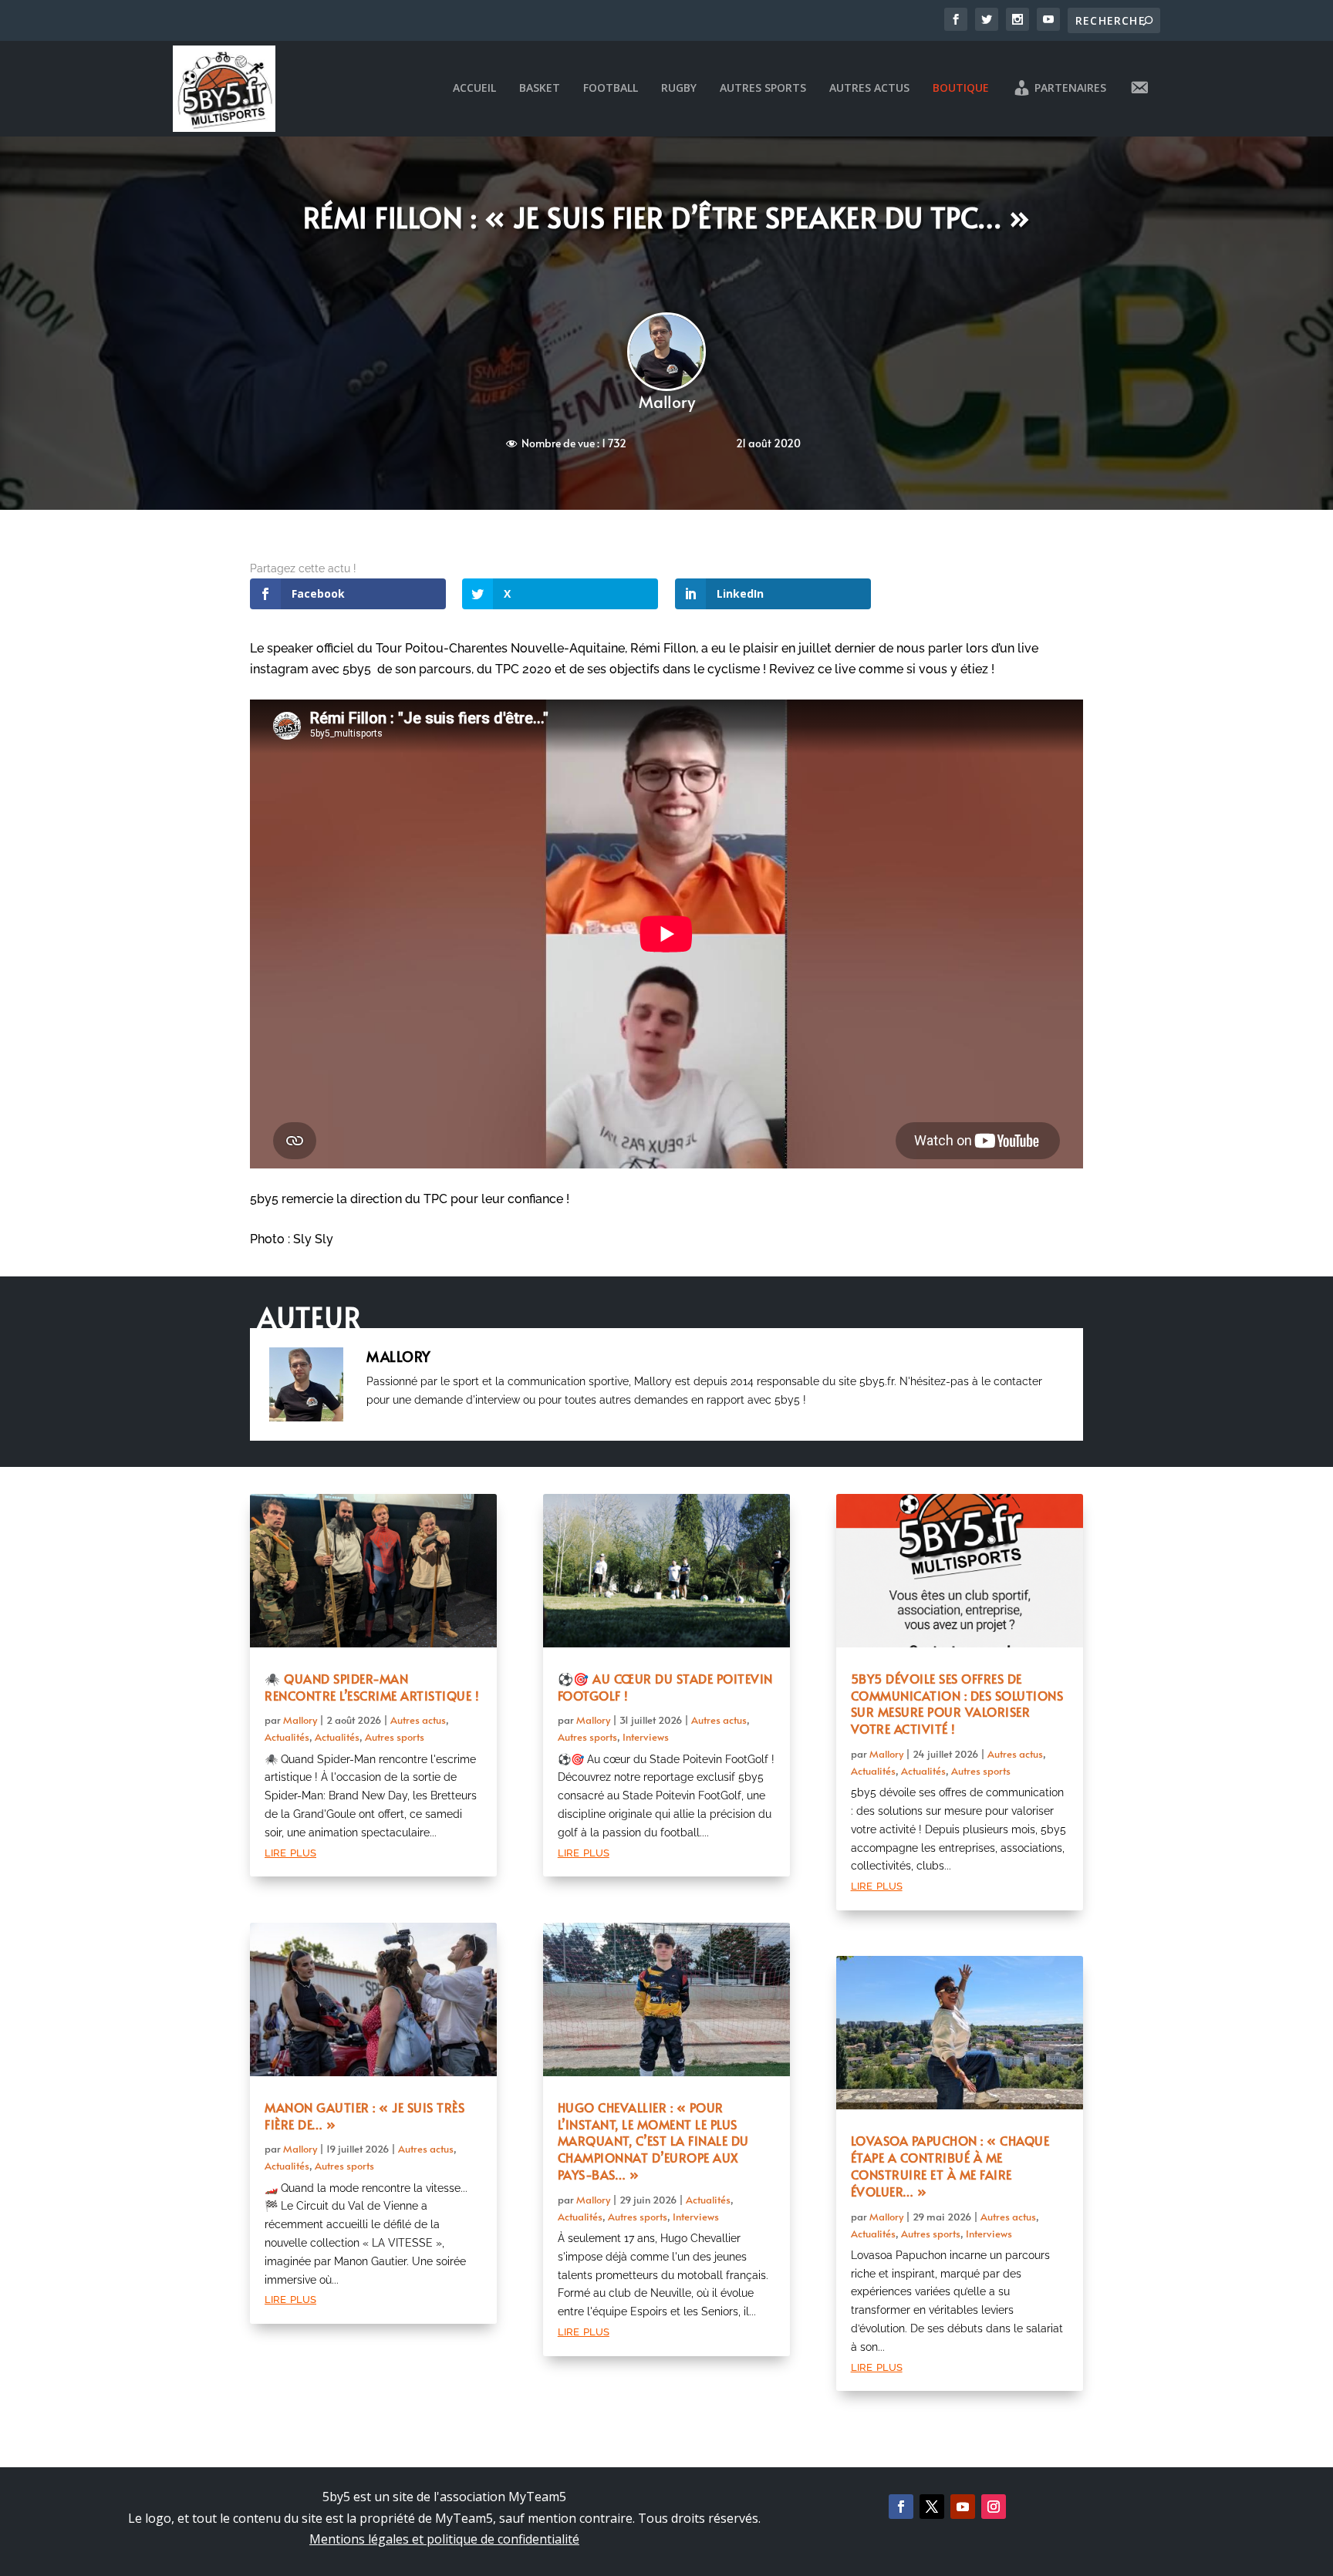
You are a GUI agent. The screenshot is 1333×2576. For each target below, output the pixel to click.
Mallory (667, 401)
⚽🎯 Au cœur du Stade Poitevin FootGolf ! (665, 1687)
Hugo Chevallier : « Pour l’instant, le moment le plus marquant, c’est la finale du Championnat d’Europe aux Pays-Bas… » (653, 2141)
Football (611, 88)
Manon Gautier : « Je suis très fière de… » (364, 2116)
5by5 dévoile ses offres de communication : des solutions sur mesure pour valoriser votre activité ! (957, 1703)
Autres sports (763, 88)
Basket (540, 88)
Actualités (287, 1737)
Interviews (646, 1737)
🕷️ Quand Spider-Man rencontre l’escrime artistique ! (372, 1687)
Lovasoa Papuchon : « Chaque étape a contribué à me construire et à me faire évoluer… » (950, 2165)
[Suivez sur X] (932, 2507)
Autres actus (869, 88)
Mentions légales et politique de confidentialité (444, 2539)
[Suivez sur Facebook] (901, 2507)
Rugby (679, 88)
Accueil (474, 88)
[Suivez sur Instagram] (994, 2507)
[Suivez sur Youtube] (963, 2507)
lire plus (290, 1851)
